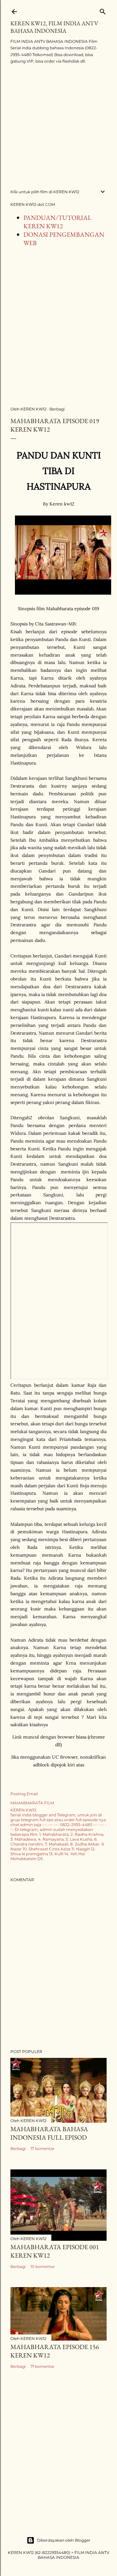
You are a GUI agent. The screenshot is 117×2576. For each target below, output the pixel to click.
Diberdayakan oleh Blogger (64, 2540)
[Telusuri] (103, 10)
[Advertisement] (58, 127)
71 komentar (43, 2366)
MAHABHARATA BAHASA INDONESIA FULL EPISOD (49, 2133)
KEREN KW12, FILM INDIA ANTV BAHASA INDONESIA (54, 27)
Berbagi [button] (57, 409)
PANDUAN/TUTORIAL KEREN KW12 (58, 222)
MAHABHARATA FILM (32, 1803)
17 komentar (43, 2149)
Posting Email (24, 1794)
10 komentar (43, 2267)
